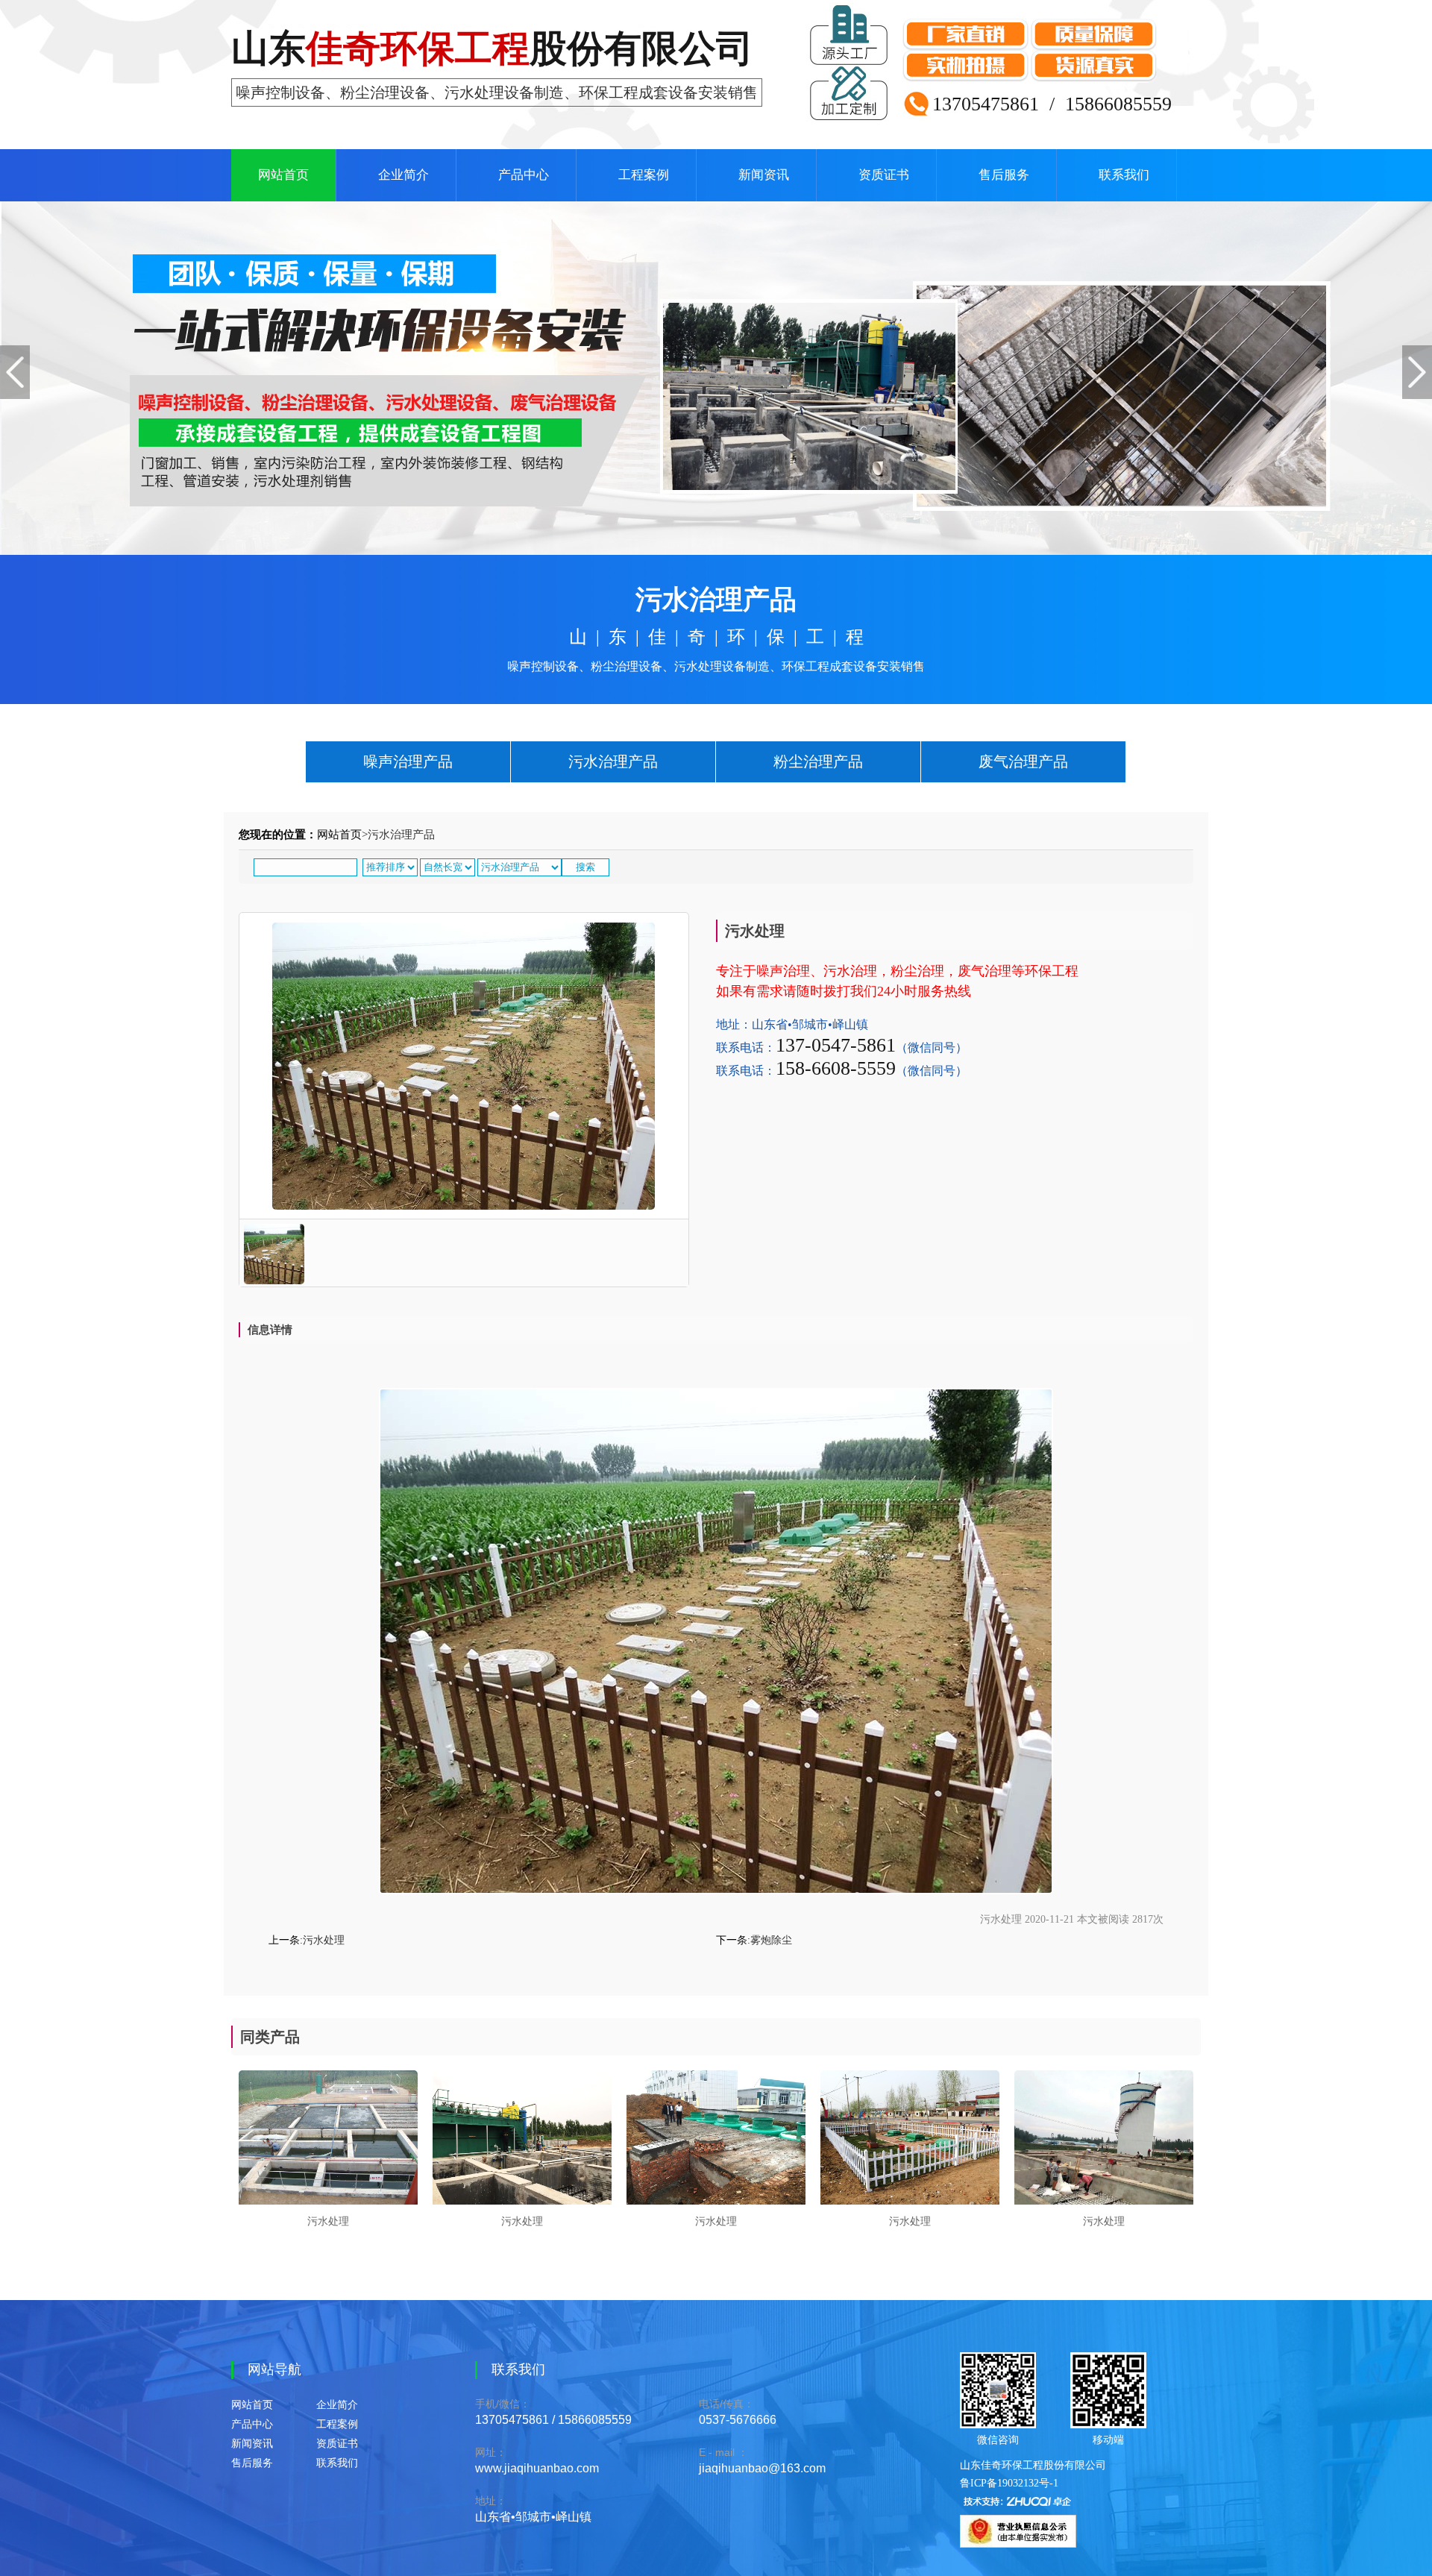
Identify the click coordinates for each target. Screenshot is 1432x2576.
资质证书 (884, 175)
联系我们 (1124, 175)
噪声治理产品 (408, 761)
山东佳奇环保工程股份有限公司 (1033, 2465)
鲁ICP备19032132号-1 (1009, 2483)
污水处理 (324, 1940)
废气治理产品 (1023, 761)
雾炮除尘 (771, 1940)
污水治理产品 (613, 761)
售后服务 (1004, 175)
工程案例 (644, 175)
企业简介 (403, 175)
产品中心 (524, 175)
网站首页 (283, 175)
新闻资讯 (764, 175)
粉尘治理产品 (818, 761)
